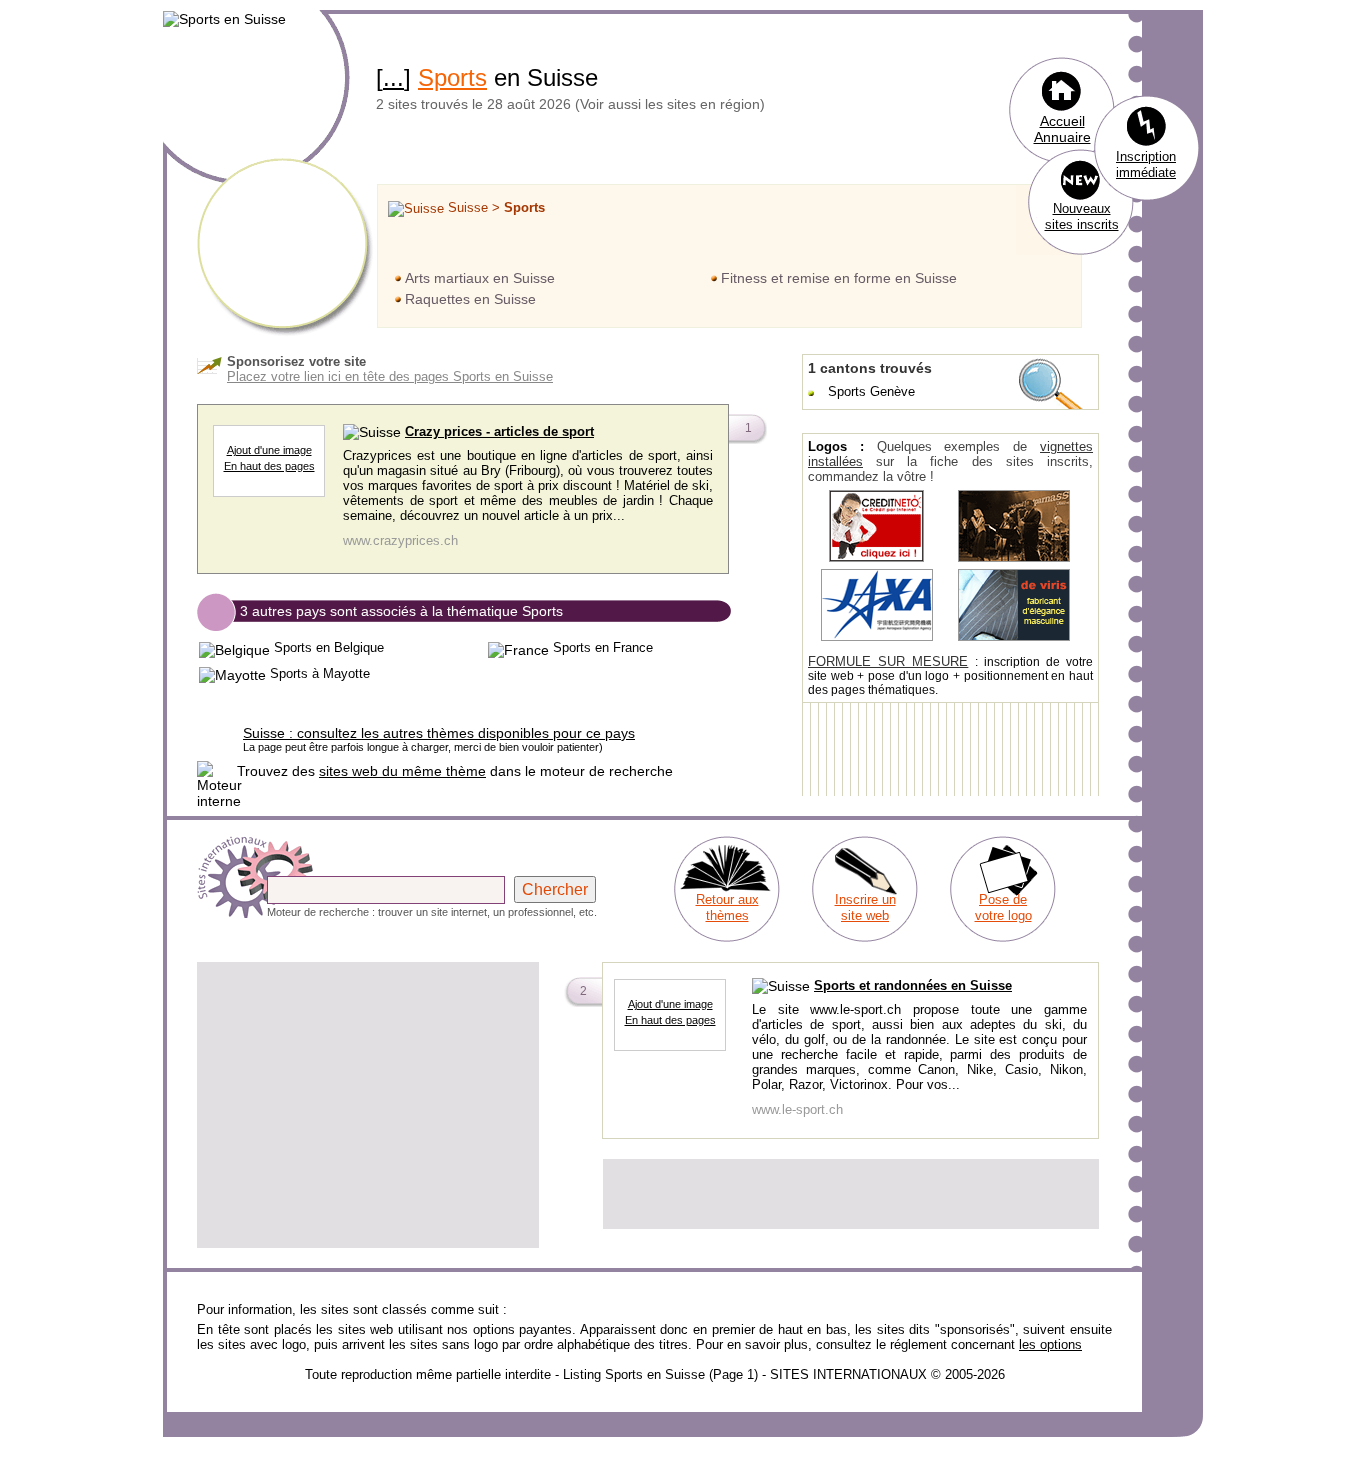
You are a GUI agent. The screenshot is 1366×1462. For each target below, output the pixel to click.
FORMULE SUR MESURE (888, 661)
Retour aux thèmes (727, 907)
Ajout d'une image (269, 450)
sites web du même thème (402, 771)
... (393, 77)
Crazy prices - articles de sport (499, 431)
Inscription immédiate (1146, 164)
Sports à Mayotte (320, 673)
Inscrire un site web (865, 907)
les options (1050, 1344)
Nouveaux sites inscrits (1082, 216)
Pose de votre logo (1003, 907)
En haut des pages (269, 466)
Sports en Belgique (329, 647)
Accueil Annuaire (1062, 129)
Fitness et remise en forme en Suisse (839, 278)
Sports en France (603, 647)
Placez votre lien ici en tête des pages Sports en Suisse (390, 376)
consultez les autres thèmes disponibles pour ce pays (439, 733)
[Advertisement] (368, 1105)
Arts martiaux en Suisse (480, 278)
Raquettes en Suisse (470, 299)
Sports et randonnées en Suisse (913, 985)
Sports (452, 77)
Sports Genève (871, 391)
